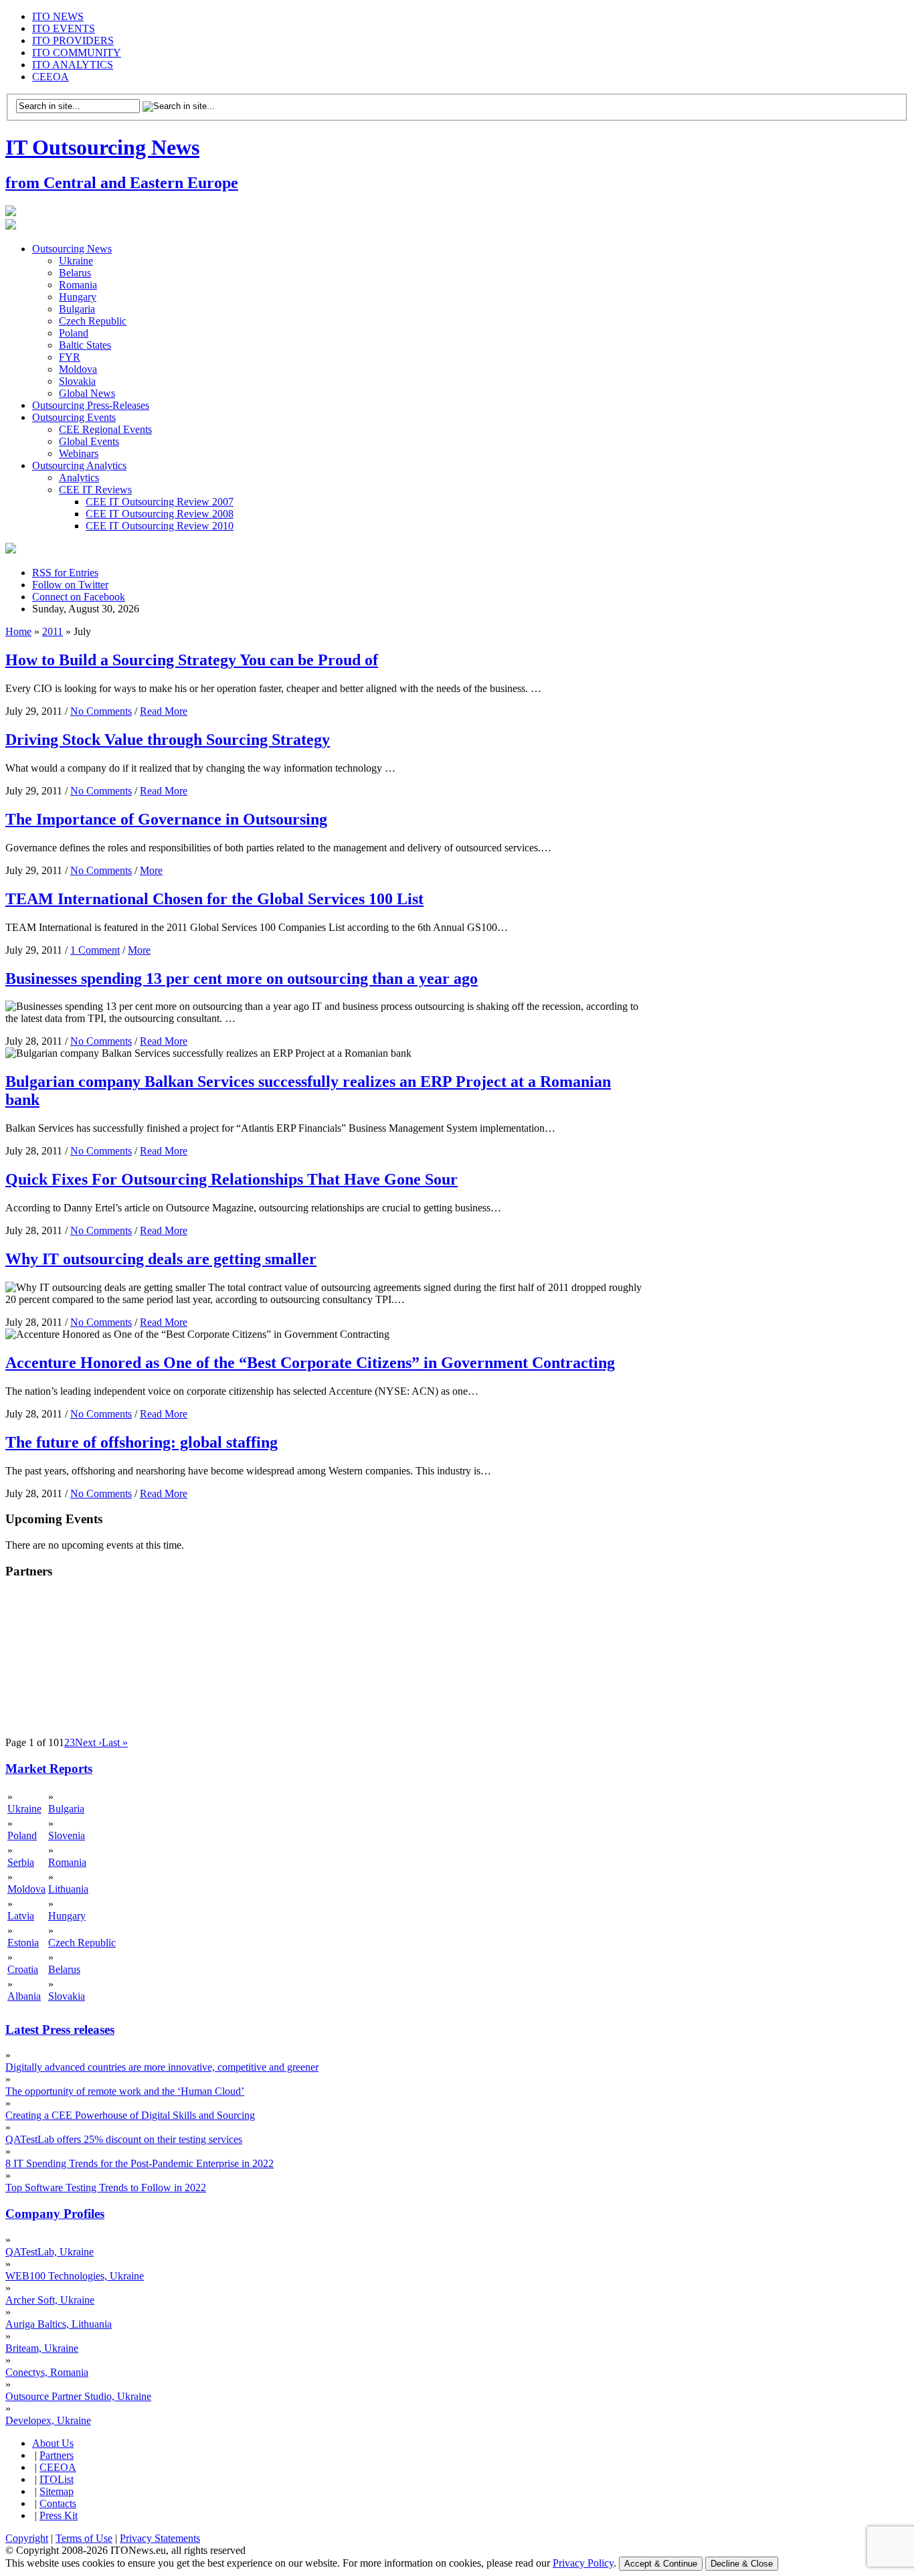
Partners (57, 2455)
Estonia (23, 1943)
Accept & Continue (661, 2564)
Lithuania (68, 1889)
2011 (53, 631)
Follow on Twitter (70, 585)
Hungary (78, 297)
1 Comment (95, 950)
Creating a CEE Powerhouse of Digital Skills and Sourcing (130, 2115)
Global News (87, 393)
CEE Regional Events (105, 429)
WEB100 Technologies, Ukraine (75, 2276)
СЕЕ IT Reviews (95, 490)
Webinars (79, 453)
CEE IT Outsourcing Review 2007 (160, 502)
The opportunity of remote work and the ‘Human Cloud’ (125, 2091)
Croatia (23, 1969)
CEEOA (51, 77)
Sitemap (57, 2491)
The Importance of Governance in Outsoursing (166, 819)
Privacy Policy (583, 2563)
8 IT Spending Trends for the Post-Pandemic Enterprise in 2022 (140, 2163)
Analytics (79, 478)
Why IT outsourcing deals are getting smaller (161, 1259)
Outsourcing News (72, 249)
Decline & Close (742, 2564)
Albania (24, 1996)
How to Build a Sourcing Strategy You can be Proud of (192, 660)
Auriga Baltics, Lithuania (59, 2324)
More (151, 870)
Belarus (75, 273)
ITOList (57, 2479)
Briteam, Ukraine (42, 2348)
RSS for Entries (65, 573)
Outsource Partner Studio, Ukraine (78, 2396)
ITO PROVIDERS (73, 40)
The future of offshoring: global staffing (142, 1442)
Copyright (27, 2538)
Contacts (58, 2503)
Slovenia (67, 1835)
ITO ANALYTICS (73, 65)
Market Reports (49, 1769)
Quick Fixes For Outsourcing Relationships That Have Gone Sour (232, 1179)
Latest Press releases (60, 2030)
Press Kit (59, 2515)
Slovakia (77, 381)
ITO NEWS (58, 16)
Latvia (21, 1916)
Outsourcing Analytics (79, 465)
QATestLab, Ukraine (50, 2252)
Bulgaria (77, 309)
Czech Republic (93, 321)
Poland (74, 333)
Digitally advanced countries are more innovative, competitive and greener (162, 2067)
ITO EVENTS (64, 28)
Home (18, 631)
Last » (115, 1742)
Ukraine (76, 261)
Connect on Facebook (79, 597)
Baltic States (85, 345)
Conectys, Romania (47, 2372)
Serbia (21, 1862)
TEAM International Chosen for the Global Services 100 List (214, 899)
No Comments (101, 711)
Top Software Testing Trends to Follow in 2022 (106, 2187)
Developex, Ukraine (48, 2420)
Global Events (89, 441)
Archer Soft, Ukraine (50, 2300)
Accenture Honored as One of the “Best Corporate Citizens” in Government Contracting (310, 1363)
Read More (164, 711)
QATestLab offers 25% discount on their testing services (124, 2139)
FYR (70, 357)
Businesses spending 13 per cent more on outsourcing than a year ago (242, 978)
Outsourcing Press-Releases (91, 405)
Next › (88, 1742)
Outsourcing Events (74, 417)
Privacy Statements (160, 2538)
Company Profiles (55, 2214)
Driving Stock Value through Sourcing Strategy (168, 740)
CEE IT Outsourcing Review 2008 (160, 514)
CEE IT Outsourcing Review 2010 (160, 526)
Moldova (78, 369)
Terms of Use (84, 2538)
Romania (78, 285)
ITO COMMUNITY (77, 53)
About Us (53, 2443)
